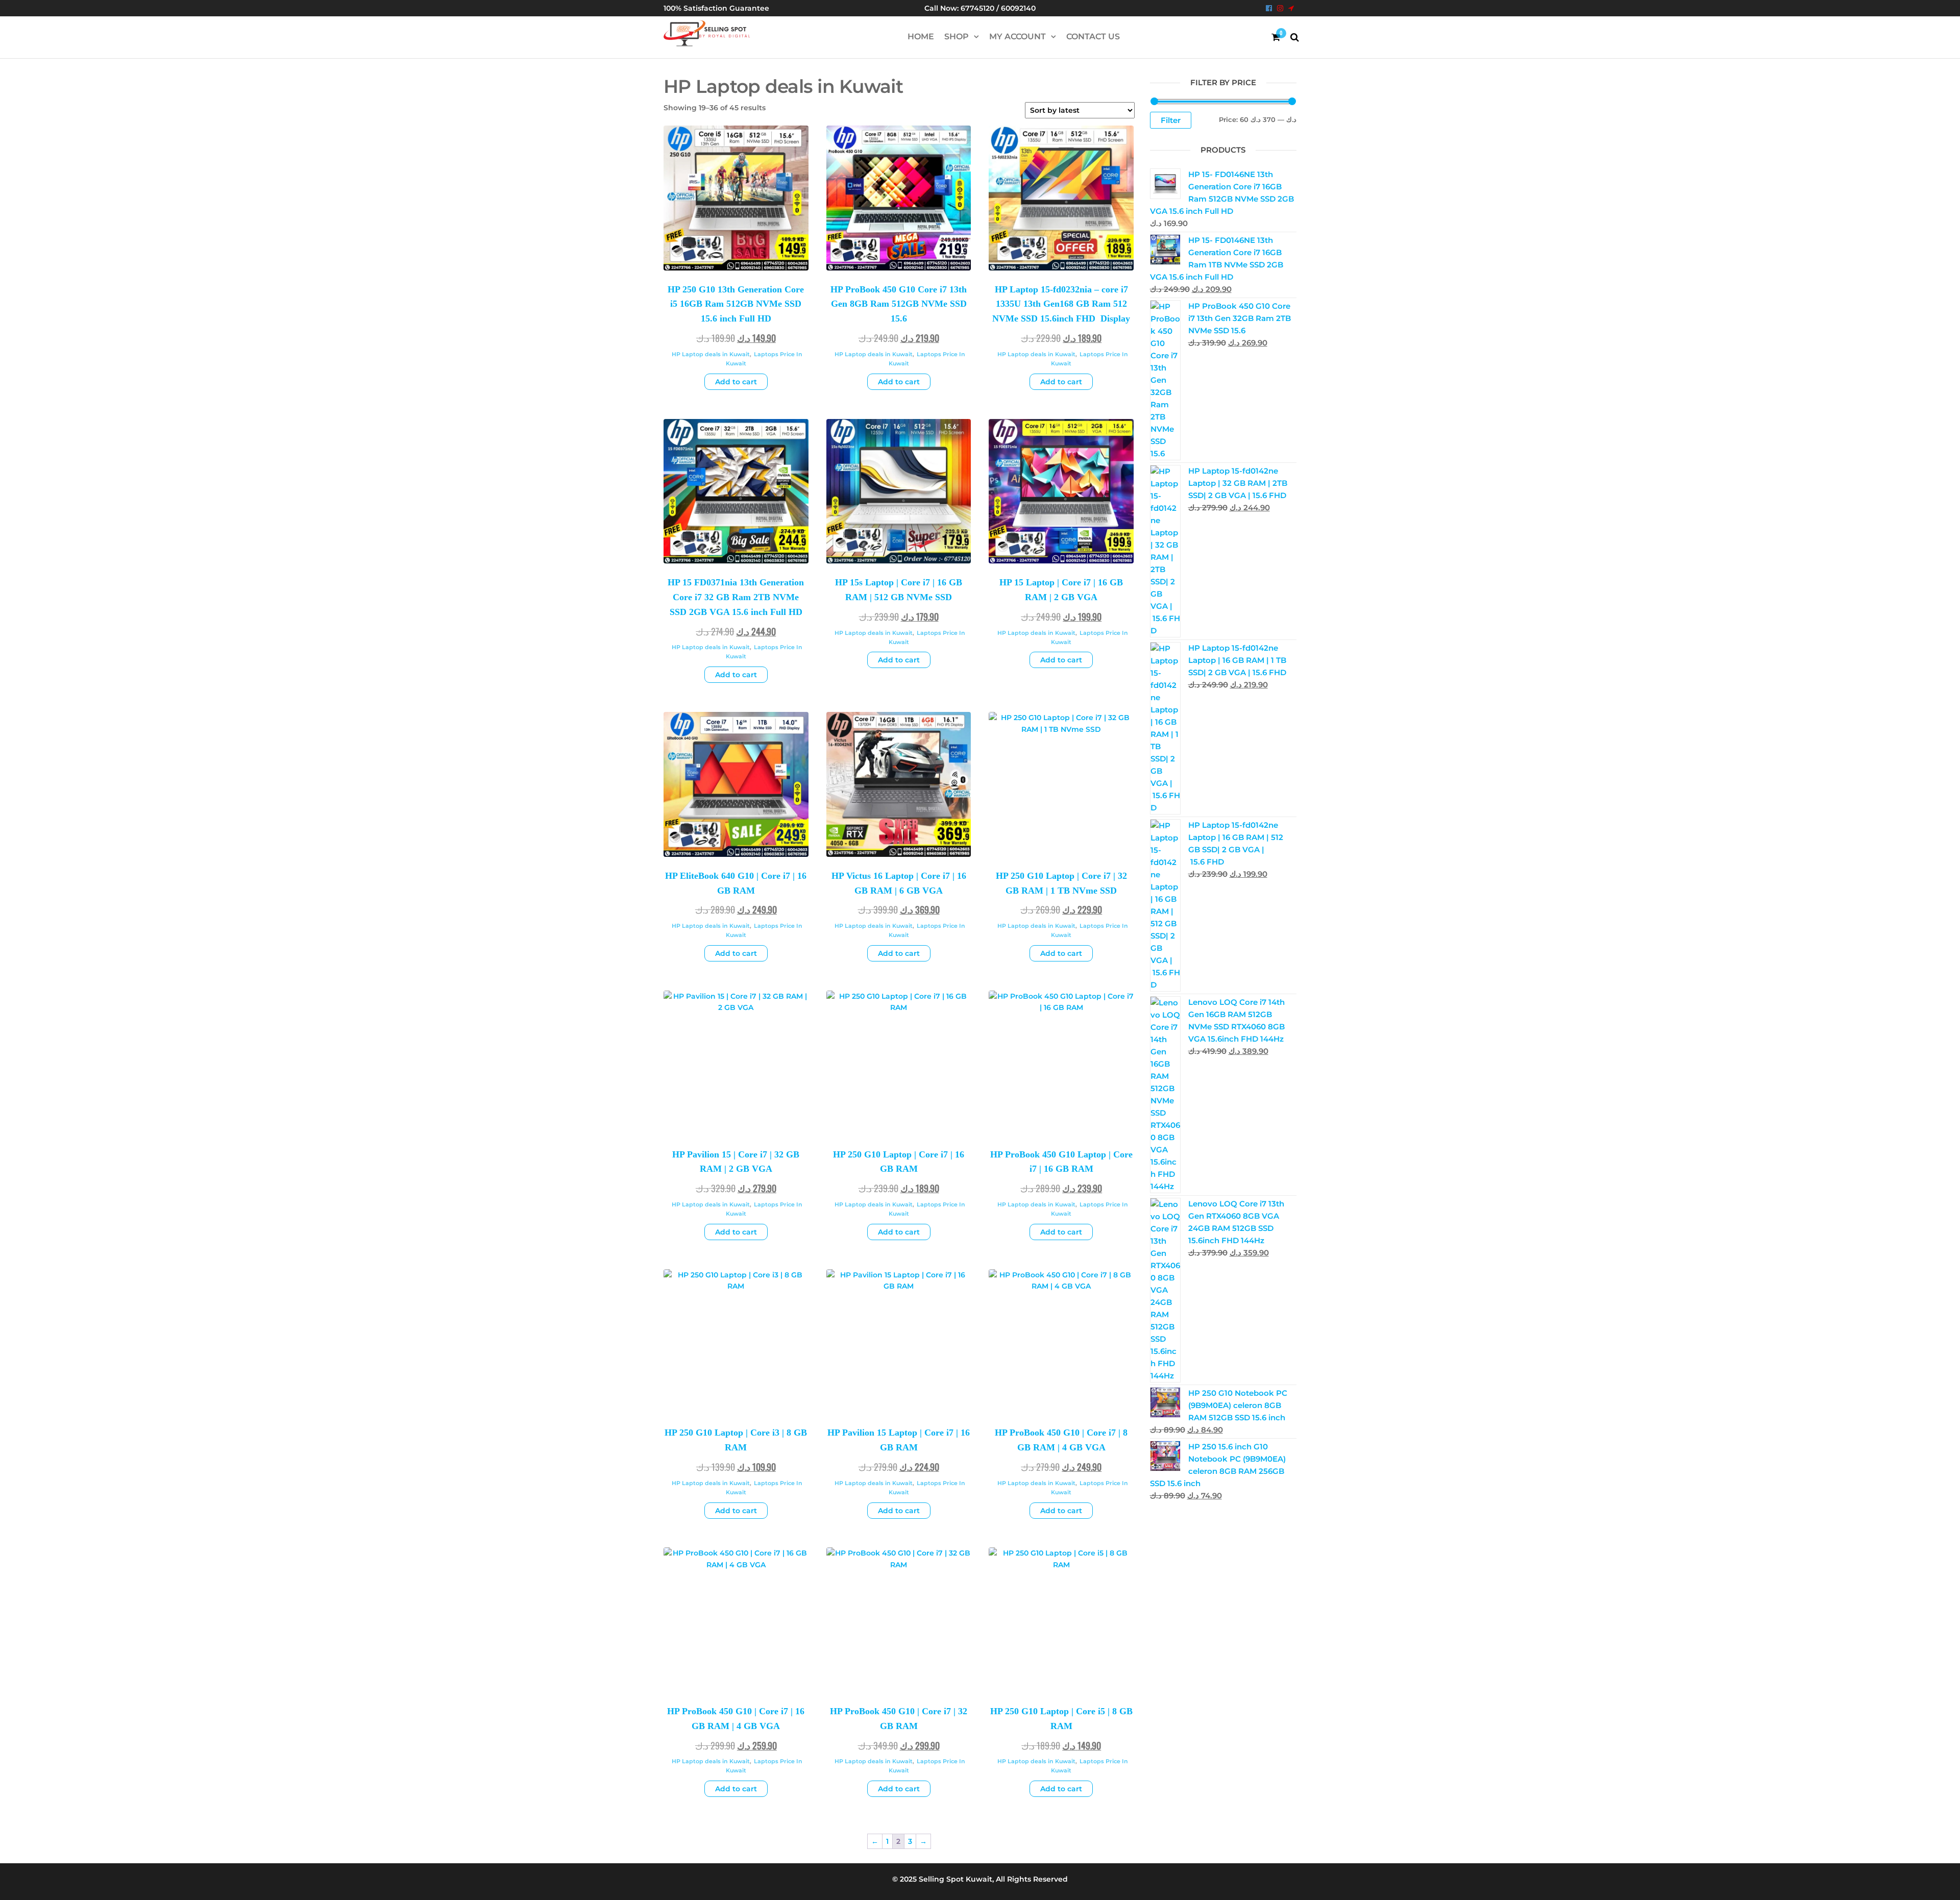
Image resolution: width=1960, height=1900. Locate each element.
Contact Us (1093, 36)
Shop (957, 36)
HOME (921, 36)
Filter (1171, 120)
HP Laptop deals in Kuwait (711, 354)
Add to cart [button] (736, 382)
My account (1018, 36)
